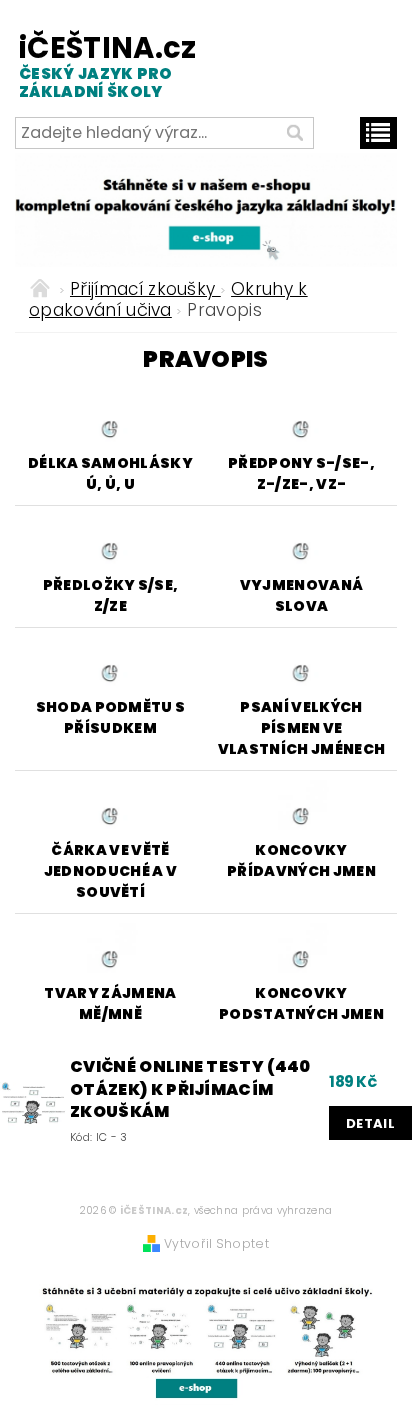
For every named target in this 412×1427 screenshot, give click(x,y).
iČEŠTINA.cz (107, 65)
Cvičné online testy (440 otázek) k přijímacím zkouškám (190, 1089)
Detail (370, 1123)
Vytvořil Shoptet (216, 1243)
